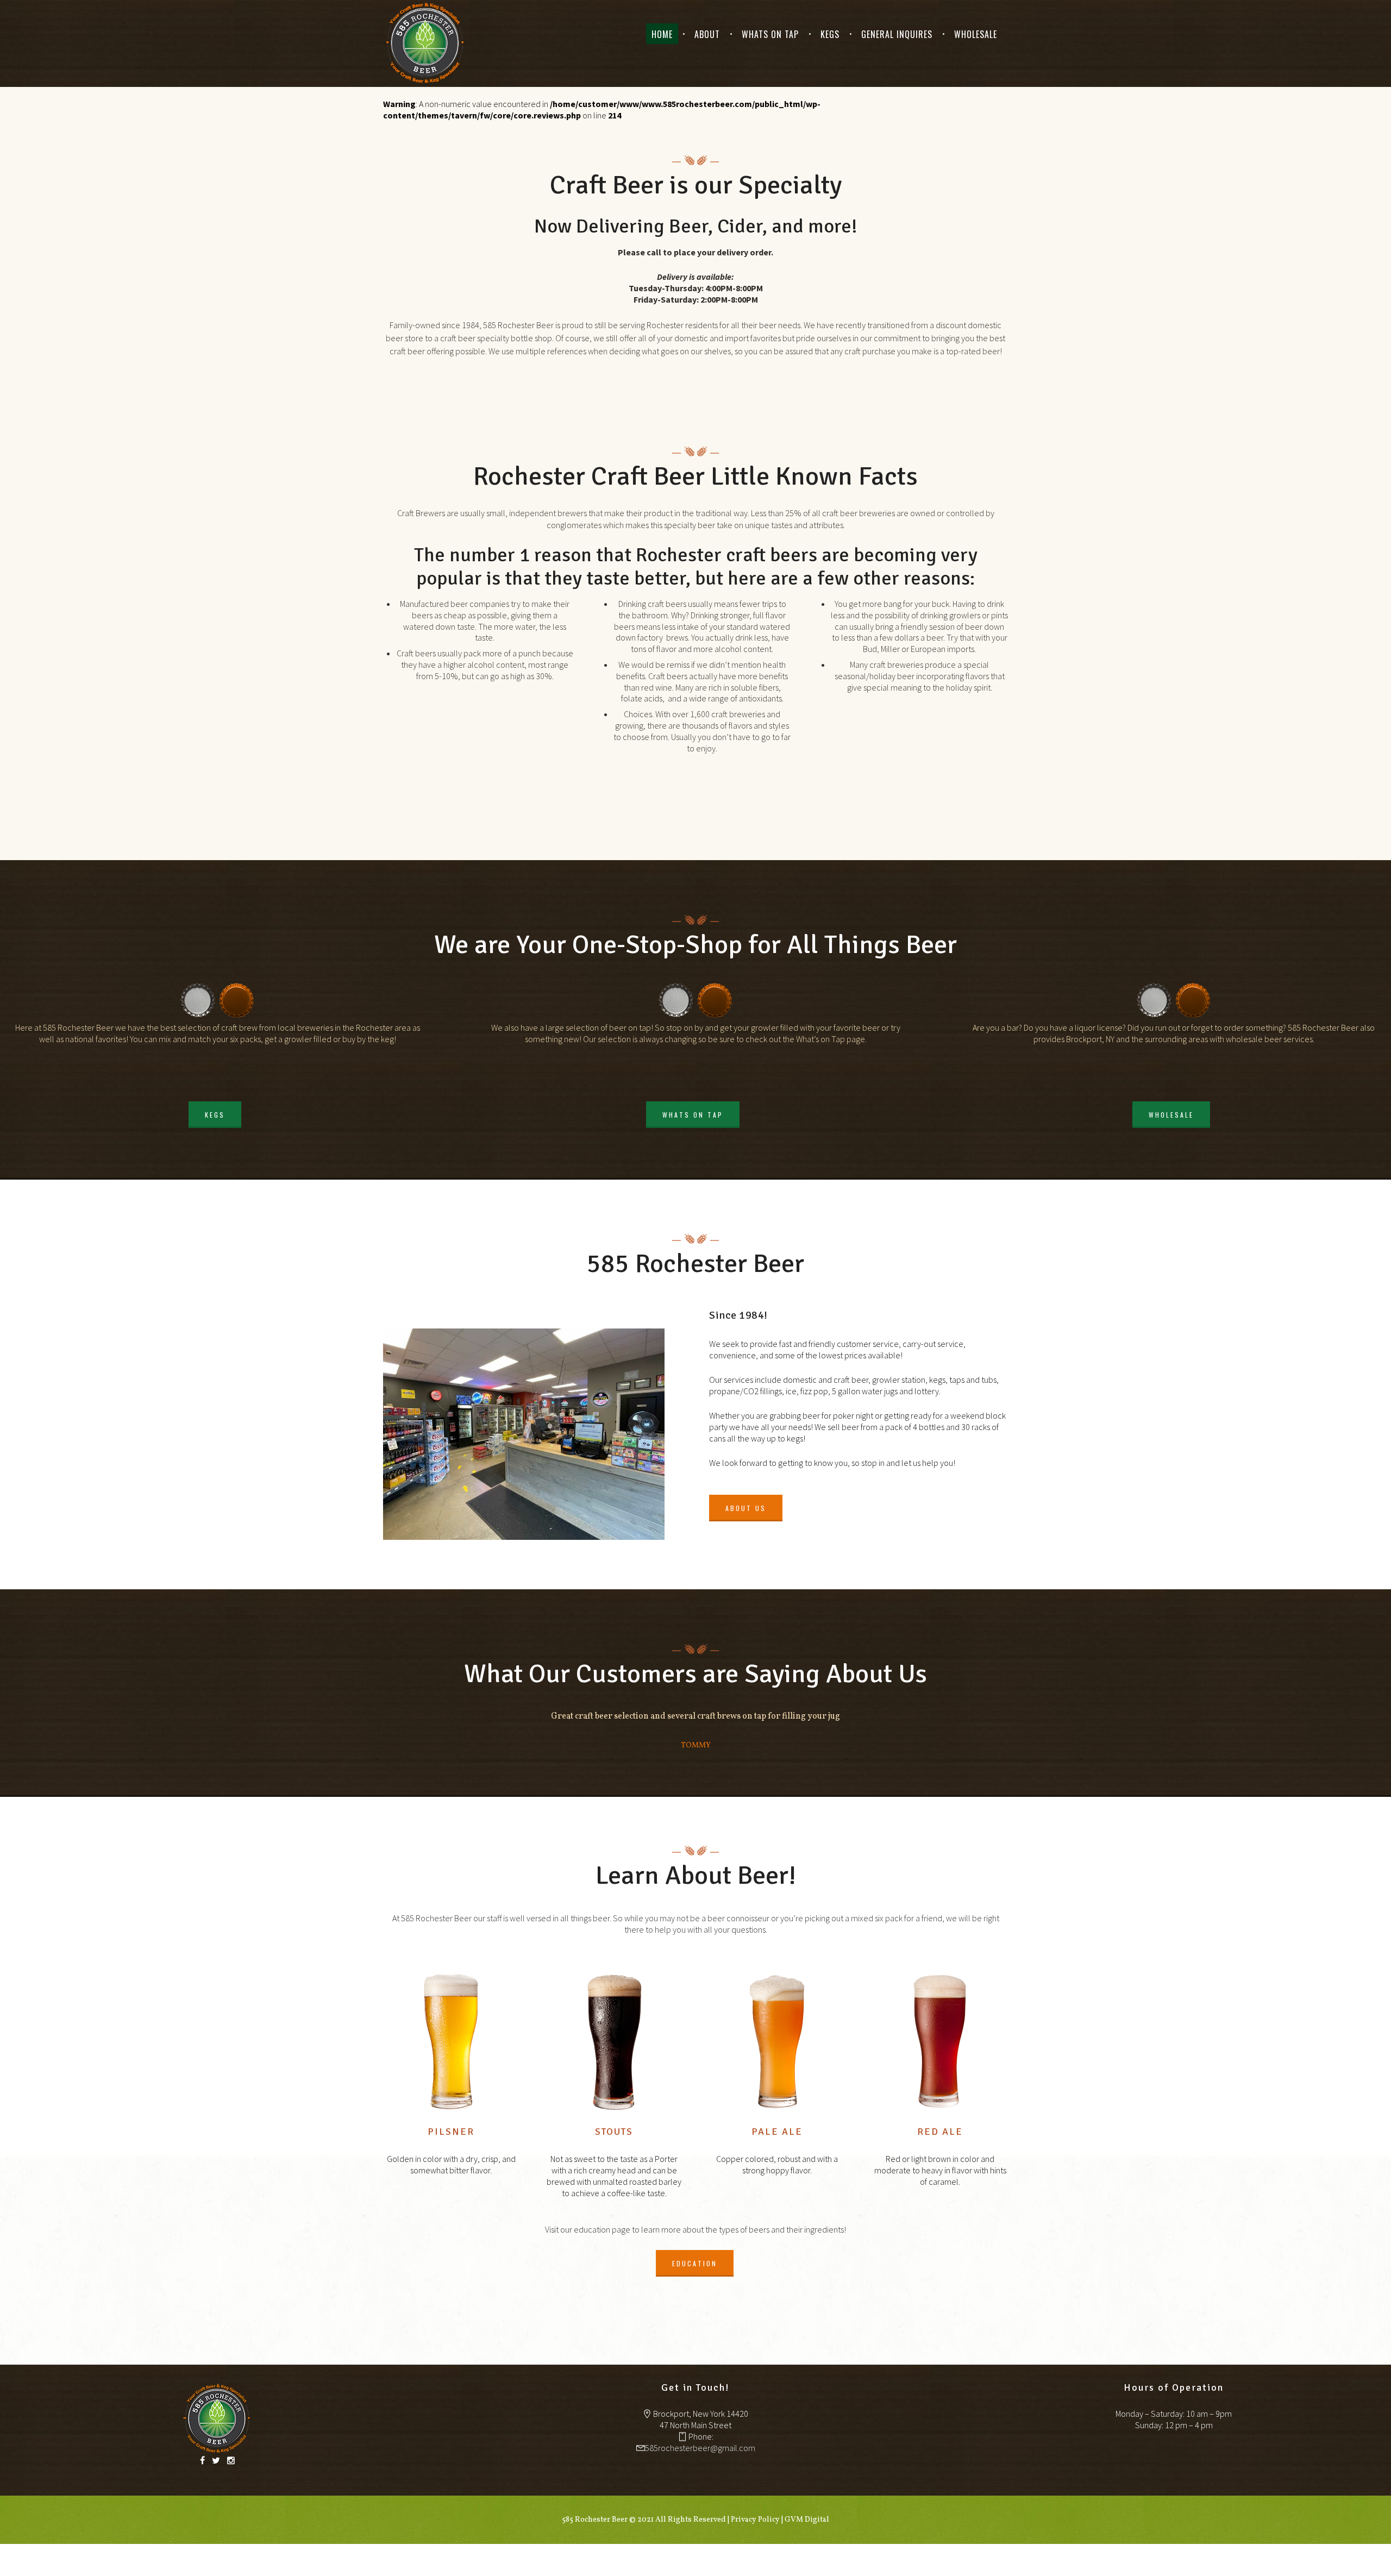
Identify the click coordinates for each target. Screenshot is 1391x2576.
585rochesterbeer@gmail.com (700, 2448)
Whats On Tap (770, 34)
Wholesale (976, 34)
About (707, 34)
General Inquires (897, 34)
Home (662, 34)
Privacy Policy (755, 2520)
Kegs (830, 34)
